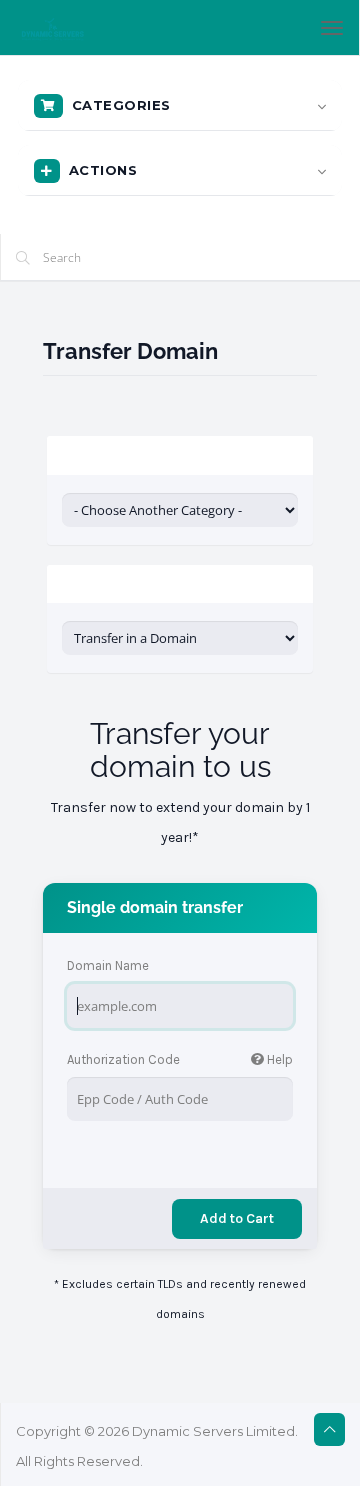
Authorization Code (180, 1059)
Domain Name (108, 965)
